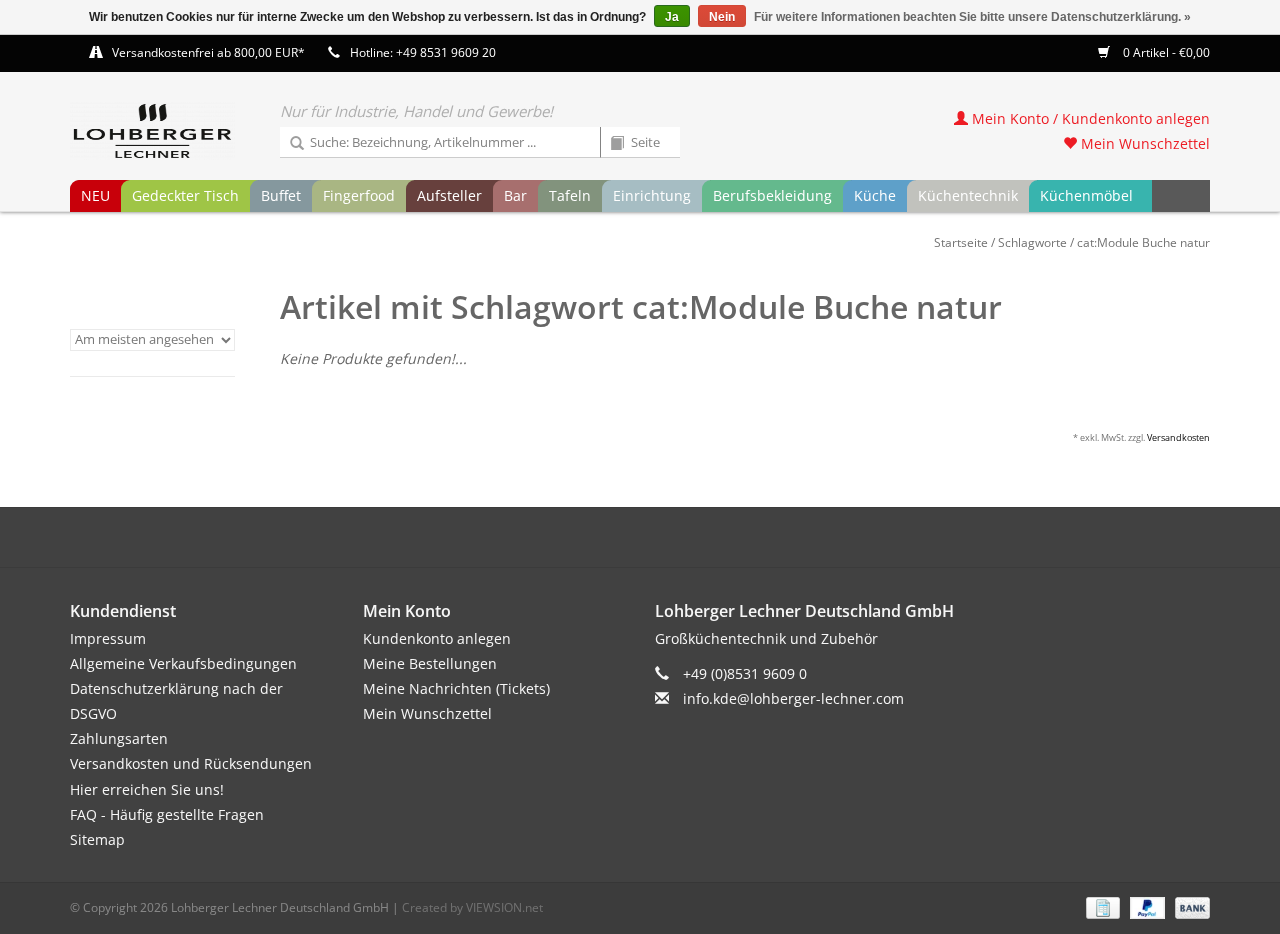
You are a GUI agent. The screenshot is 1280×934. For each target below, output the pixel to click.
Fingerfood (359, 195)
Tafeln (570, 195)
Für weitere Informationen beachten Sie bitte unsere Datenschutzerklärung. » (972, 17)
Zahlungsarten (119, 738)
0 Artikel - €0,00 (1165, 52)
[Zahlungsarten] (1101, 906)
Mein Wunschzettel (1143, 143)
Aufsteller (449, 195)
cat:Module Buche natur (1143, 242)
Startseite (961, 242)
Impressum (108, 638)
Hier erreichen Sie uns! (147, 789)
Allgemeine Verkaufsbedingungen (183, 663)
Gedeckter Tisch (185, 195)
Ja (672, 17)
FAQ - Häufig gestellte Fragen (167, 814)
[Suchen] (290, 144)
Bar (515, 195)
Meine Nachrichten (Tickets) (456, 688)
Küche (875, 195)
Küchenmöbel (1086, 195)
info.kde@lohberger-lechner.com (793, 698)
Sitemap (97, 839)
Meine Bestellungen (430, 663)
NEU (95, 195)
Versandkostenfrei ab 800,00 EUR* (208, 52)
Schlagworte (1032, 242)
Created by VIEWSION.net (472, 907)
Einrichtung (652, 195)
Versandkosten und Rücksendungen (191, 763)
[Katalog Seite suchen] (610, 144)
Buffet (281, 195)
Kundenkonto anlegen (437, 638)
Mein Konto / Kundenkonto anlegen (1089, 118)
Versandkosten (1178, 437)
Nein (722, 17)
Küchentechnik (968, 195)
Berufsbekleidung (772, 195)
